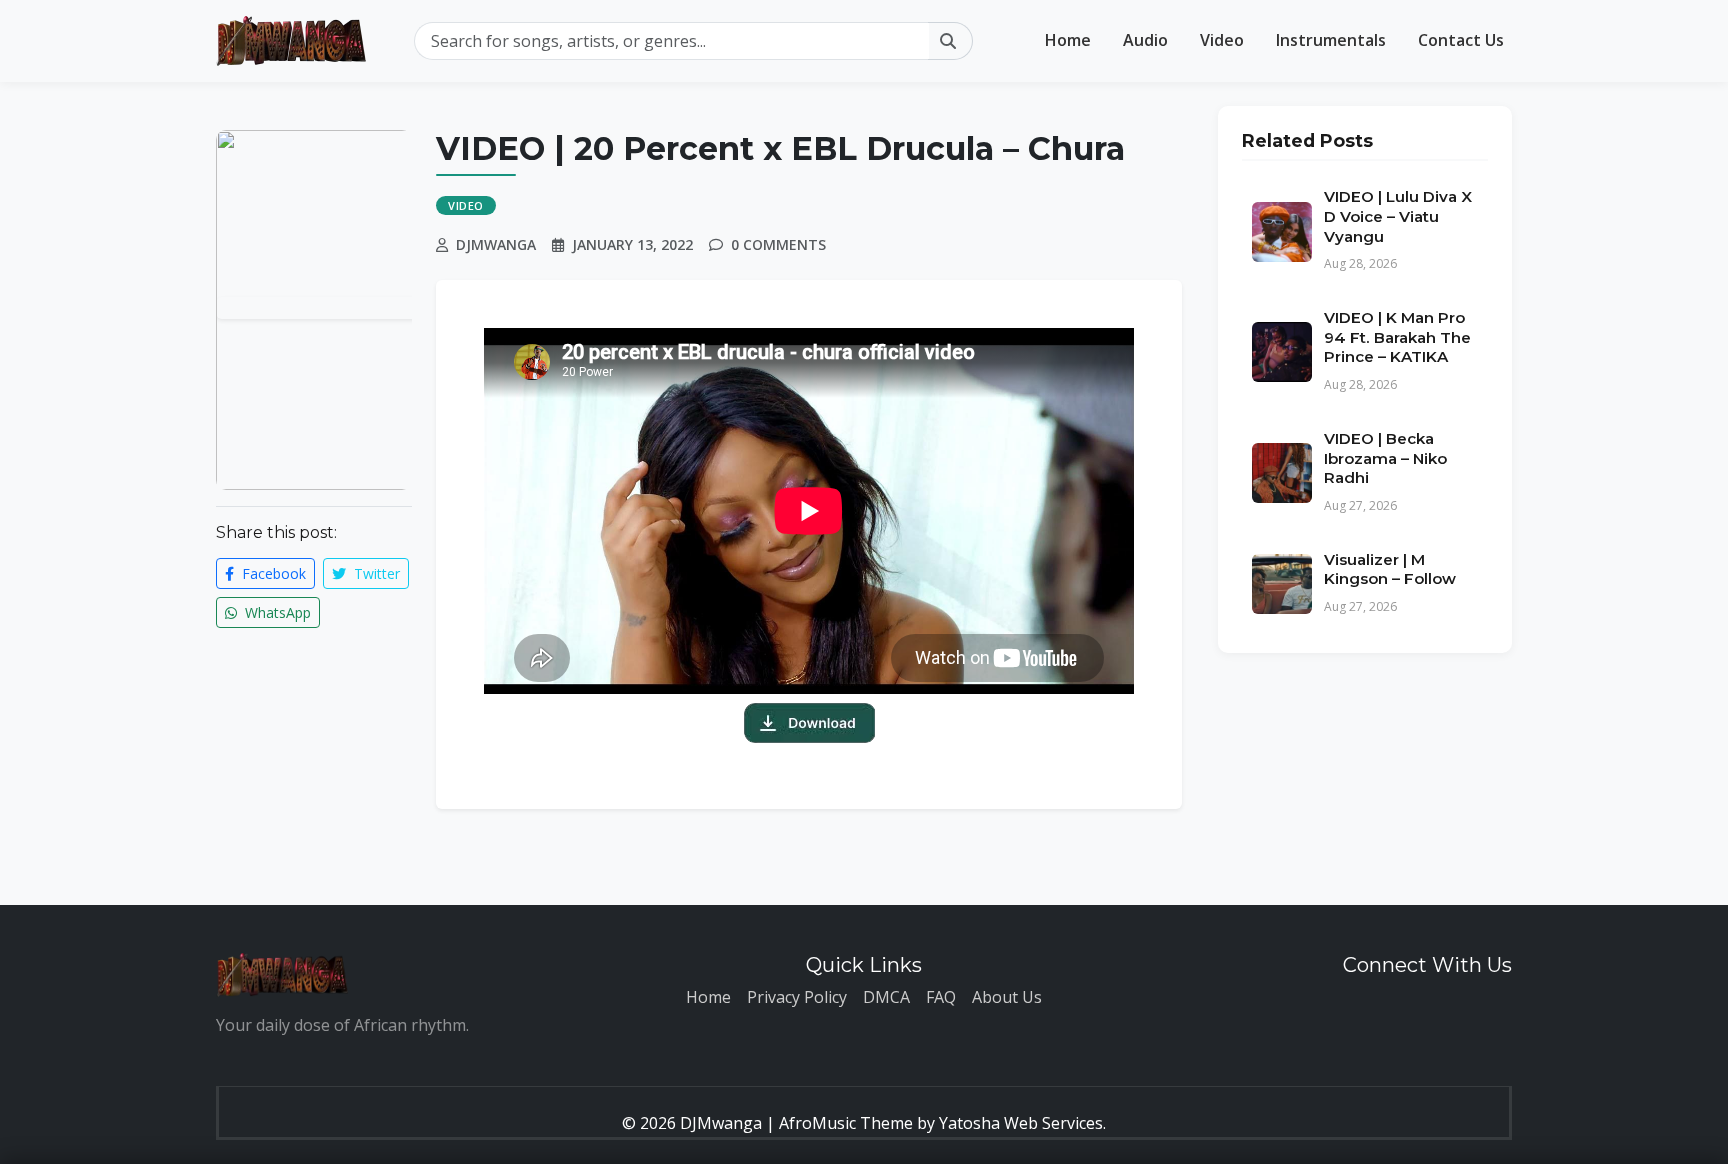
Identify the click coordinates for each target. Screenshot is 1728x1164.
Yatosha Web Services (1021, 1123)
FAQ (941, 997)
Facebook (272, 573)
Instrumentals (1331, 40)
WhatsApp (276, 612)
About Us (1007, 997)
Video (1222, 40)
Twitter (375, 573)
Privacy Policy (797, 997)
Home (1068, 40)
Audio (1145, 40)
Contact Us (1461, 40)
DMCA (886, 997)
